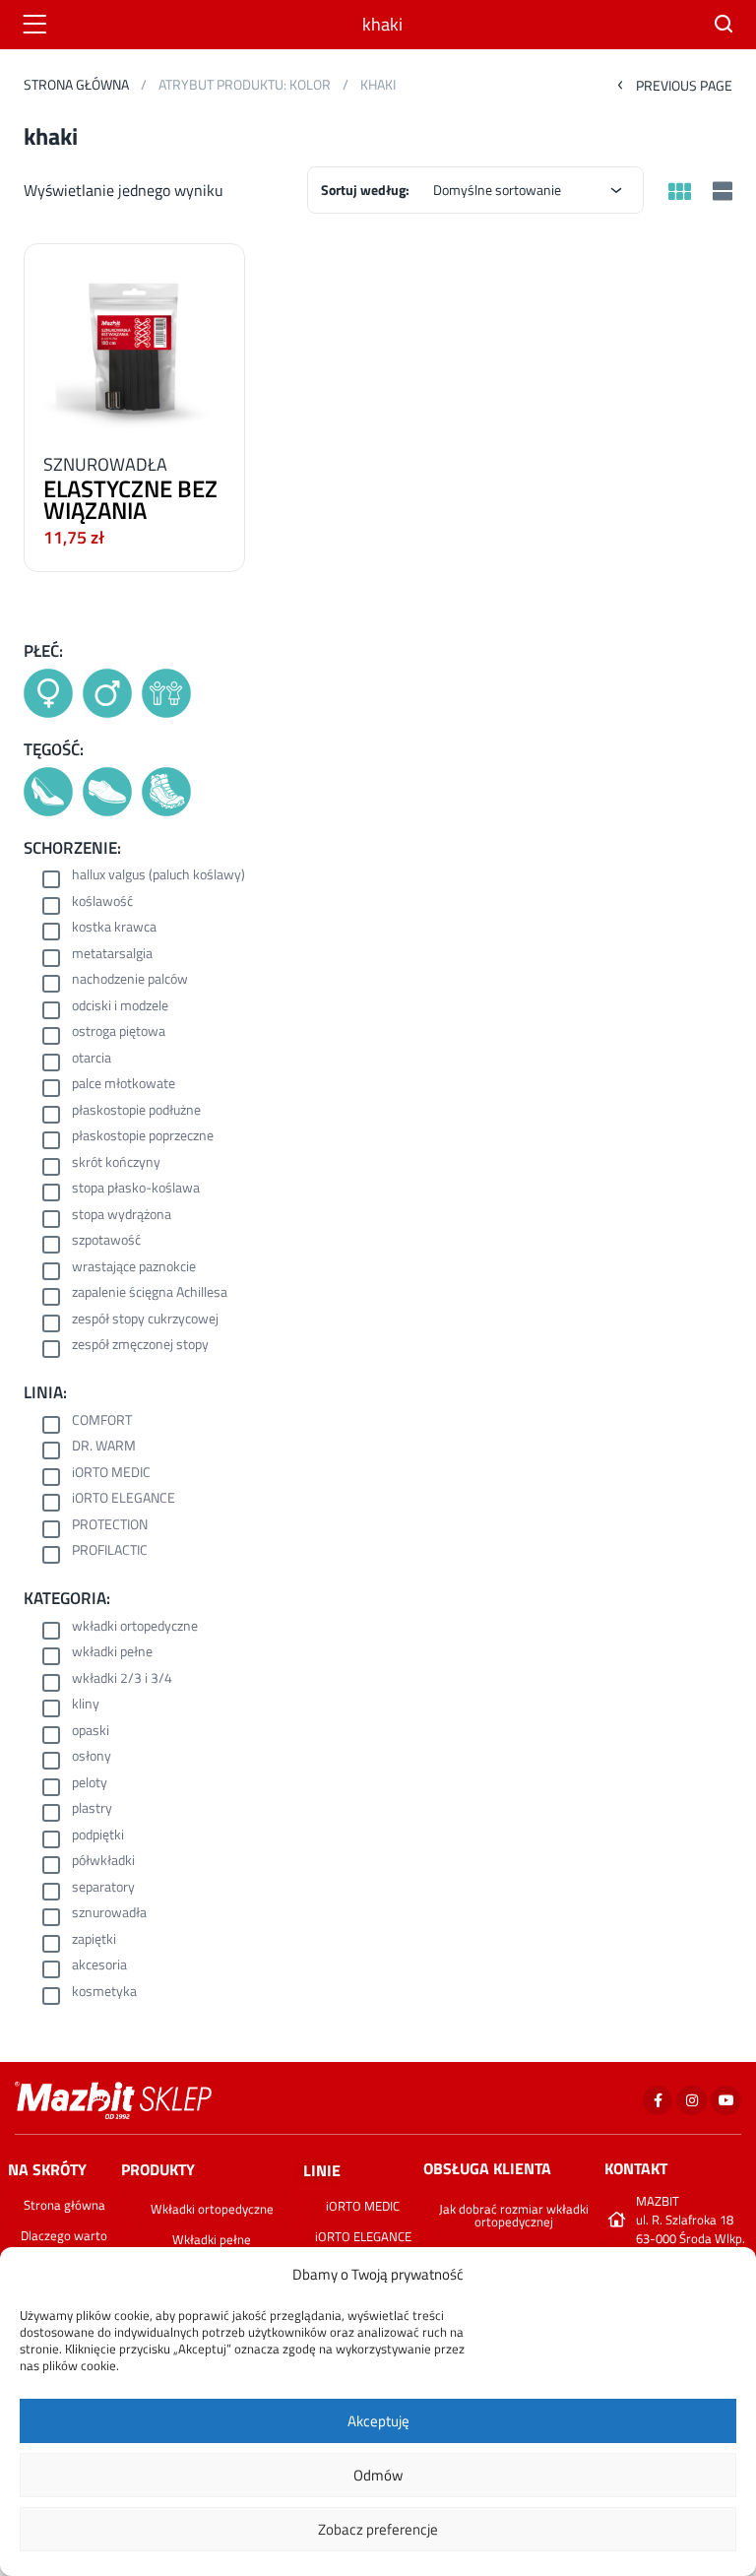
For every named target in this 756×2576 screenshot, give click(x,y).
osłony (92, 1757)
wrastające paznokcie (134, 1268)
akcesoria (99, 1966)
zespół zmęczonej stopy (140, 1346)
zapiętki (94, 1940)
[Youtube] (726, 2101)
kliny (86, 1705)
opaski (91, 1732)
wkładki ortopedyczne (135, 1627)
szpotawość (106, 1241)
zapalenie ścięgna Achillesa (150, 1293)
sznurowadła (109, 1914)
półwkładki (103, 1862)
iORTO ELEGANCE (124, 1499)
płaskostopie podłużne (136, 1111)
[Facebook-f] (658, 2101)
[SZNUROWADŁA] (134, 343)
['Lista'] (720, 193)
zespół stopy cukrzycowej (145, 1320)
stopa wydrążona (122, 1216)
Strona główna (76, 84)
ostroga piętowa (119, 1032)
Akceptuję (378, 2421)
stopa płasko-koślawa (136, 1189)
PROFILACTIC (110, 1551)
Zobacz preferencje (378, 2529)
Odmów (378, 2475)
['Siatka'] (679, 193)
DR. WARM (104, 1447)
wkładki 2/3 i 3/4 (122, 1679)
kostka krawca (114, 928)
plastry (92, 1809)
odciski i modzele (120, 1007)
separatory (103, 1888)
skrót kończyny (116, 1163)
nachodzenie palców (130, 980)
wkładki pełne (112, 1653)
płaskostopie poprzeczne (143, 1137)
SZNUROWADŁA (105, 464)
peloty (90, 1784)
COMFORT (102, 1421)
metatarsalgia (112, 955)
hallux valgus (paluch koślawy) (158, 876)
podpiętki (98, 1836)
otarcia (92, 1059)
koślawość (102, 902)
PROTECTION (110, 1526)
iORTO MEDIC (111, 1474)
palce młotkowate (124, 1085)
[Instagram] (692, 2101)
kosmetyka (104, 1993)
